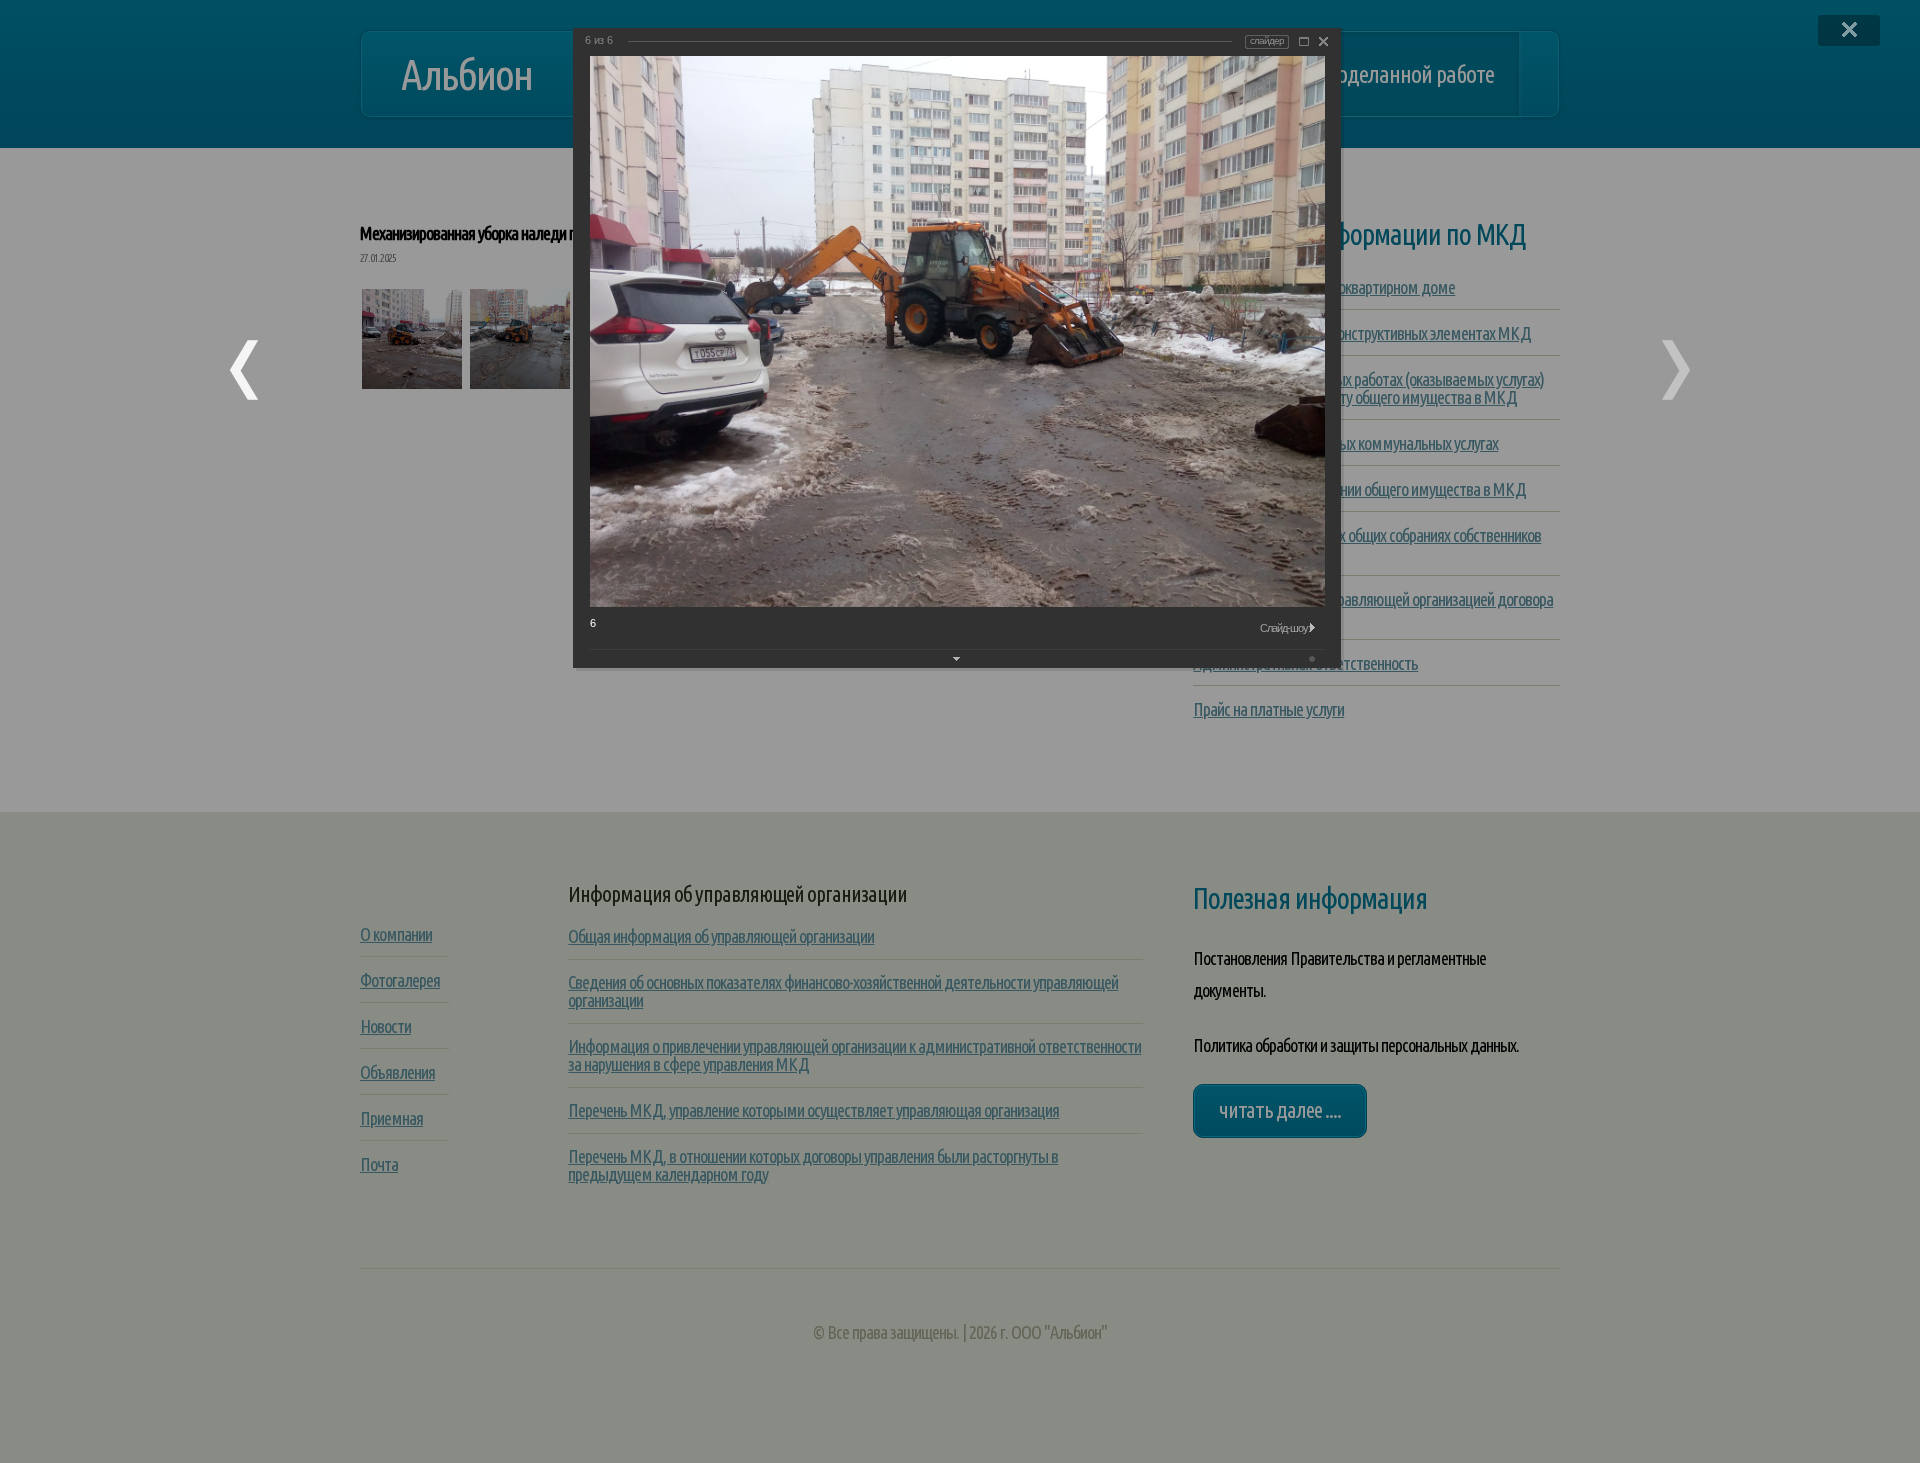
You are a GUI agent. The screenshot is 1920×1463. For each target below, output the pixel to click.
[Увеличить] (1304, 41)
